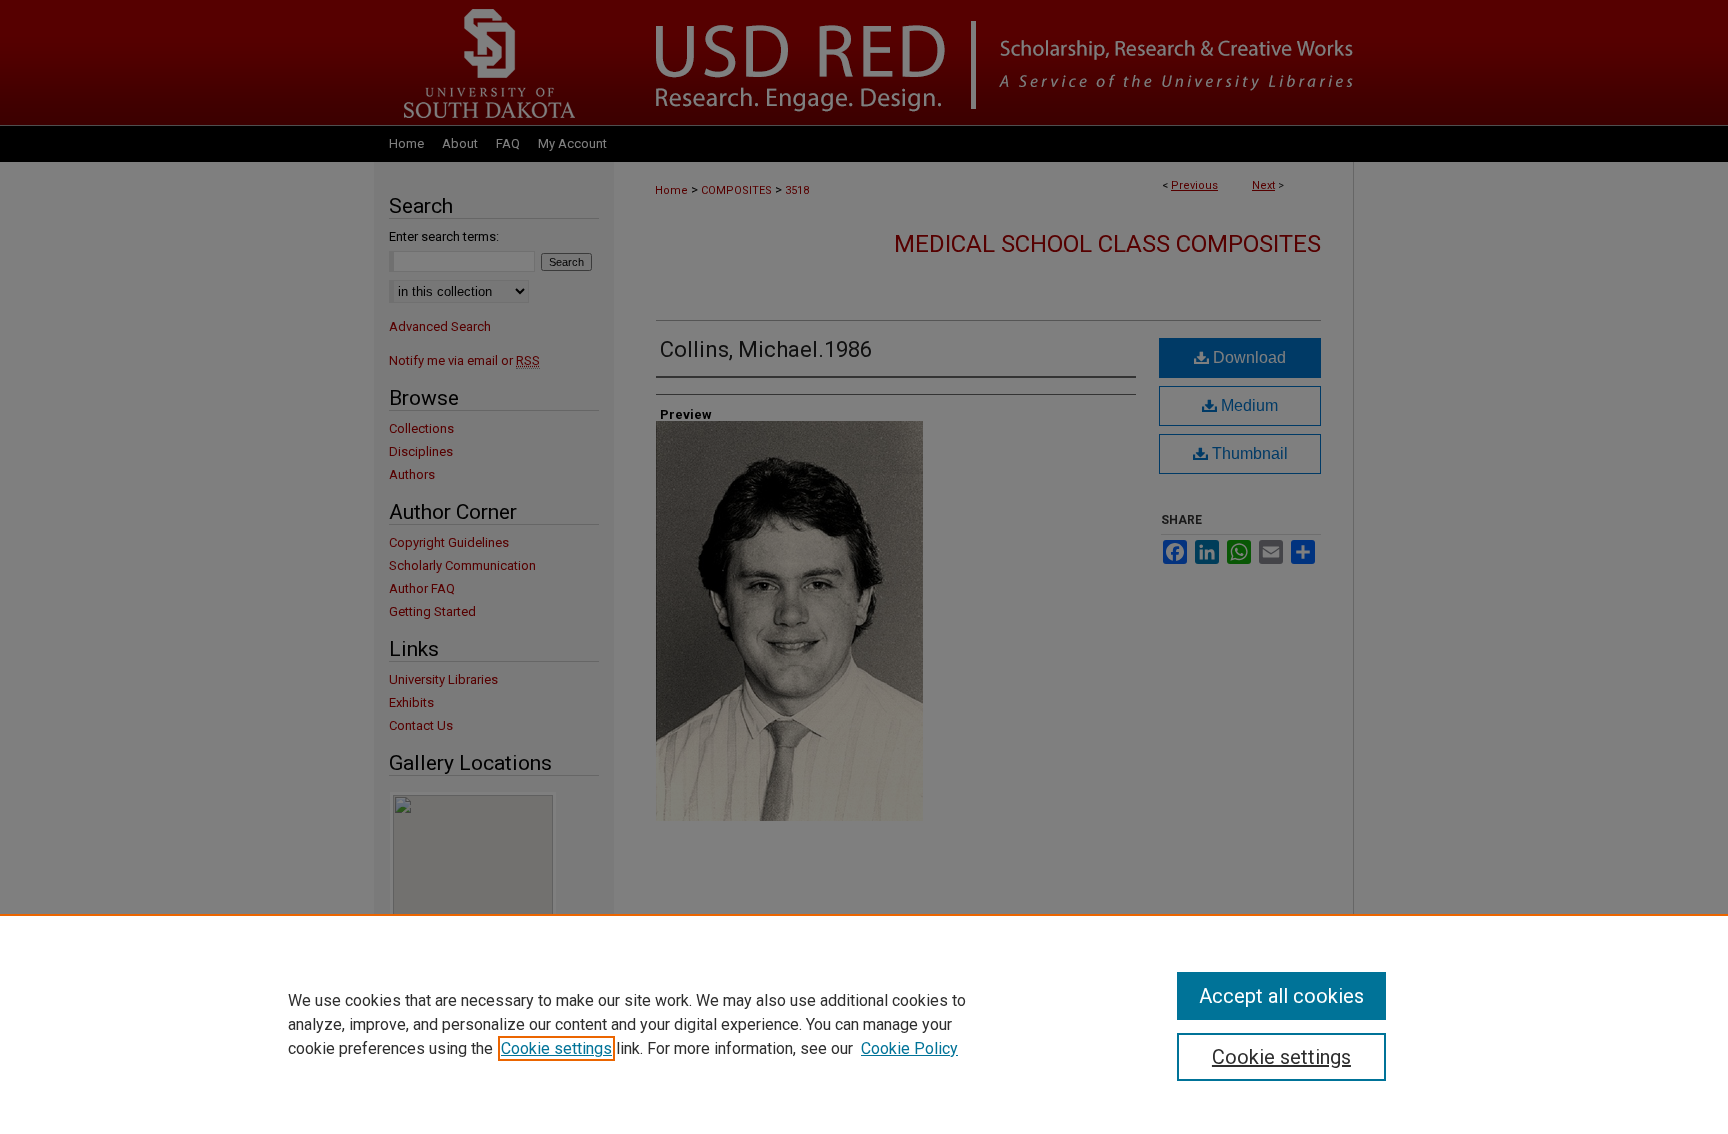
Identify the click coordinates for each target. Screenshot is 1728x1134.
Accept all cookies (1281, 996)
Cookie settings (556, 1048)
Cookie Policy (909, 1048)
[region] (864, 1024)
